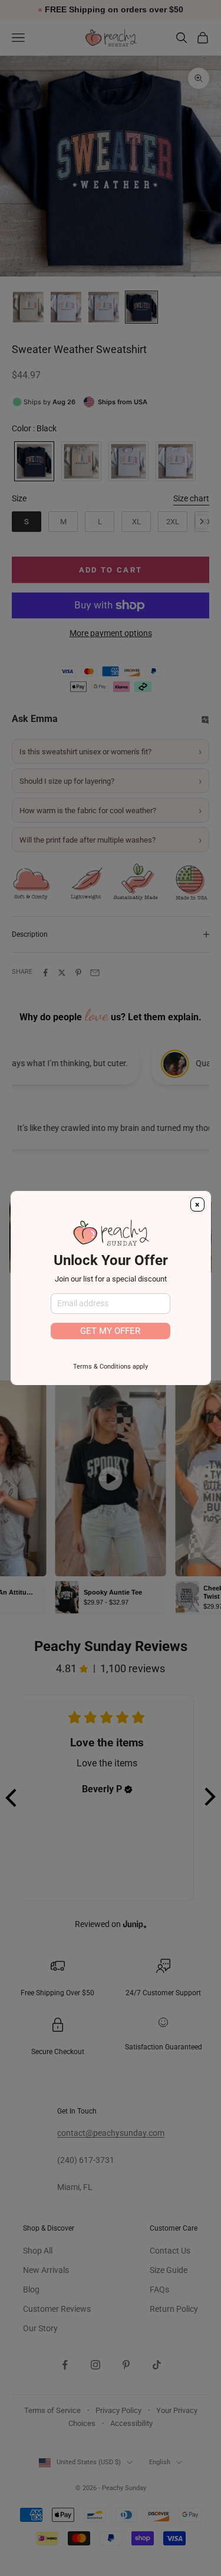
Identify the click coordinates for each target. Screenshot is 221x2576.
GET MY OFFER (110, 1331)
